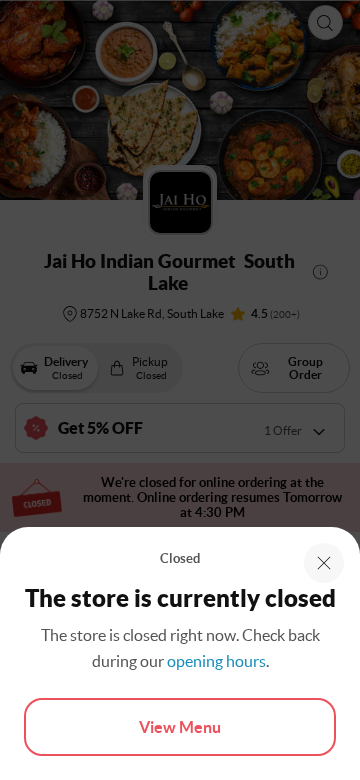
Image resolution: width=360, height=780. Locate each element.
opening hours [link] (216, 661)
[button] (324, 563)
